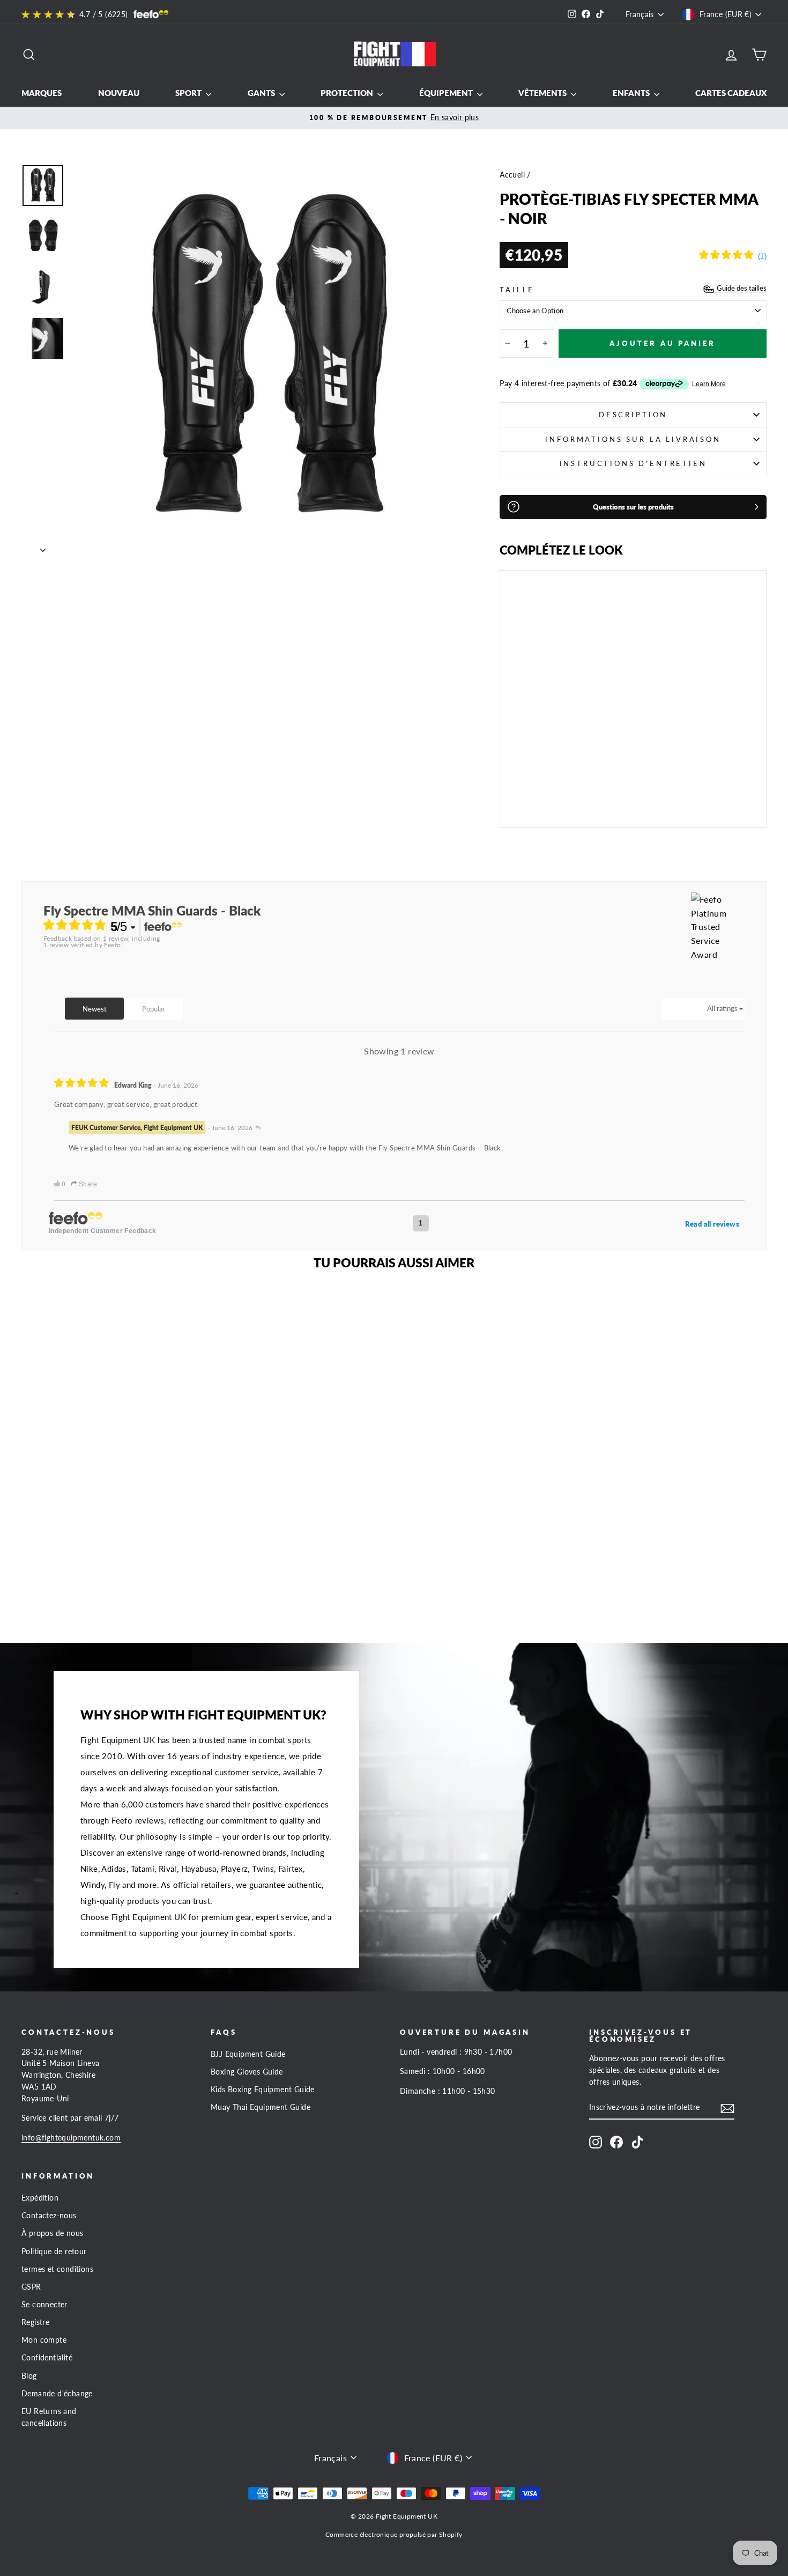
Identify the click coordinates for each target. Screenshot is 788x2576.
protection (348, 93)
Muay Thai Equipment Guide (261, 2107)
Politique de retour (54, 2252)
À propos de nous (52, 2233)
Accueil (512, 175)
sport (189, 93)
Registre (35, 2322)
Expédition (40, 2198)
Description (633, 415)
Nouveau (119, 93)
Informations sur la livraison (633, 439)
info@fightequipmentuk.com (71, 2138)
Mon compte (44, 2340)
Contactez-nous (49, 2216)
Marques (42, 93)
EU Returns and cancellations (49, 2417)
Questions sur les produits (633, 507)
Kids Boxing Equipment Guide (263, 2090)
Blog (29, 2376)
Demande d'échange (57, 2394)
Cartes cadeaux (731, 93)
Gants (262, 93)
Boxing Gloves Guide (247, 2072)
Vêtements (543, 93)
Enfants (632, 93)
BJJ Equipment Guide (248, 2054)
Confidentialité (47, 2358)
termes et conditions (57, 2269)
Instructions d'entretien (633, 463)
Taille (517, 290)
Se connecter (44, 2305)
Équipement (447, 93)
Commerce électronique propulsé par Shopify (394, 2534)
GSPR (31, 2287)
